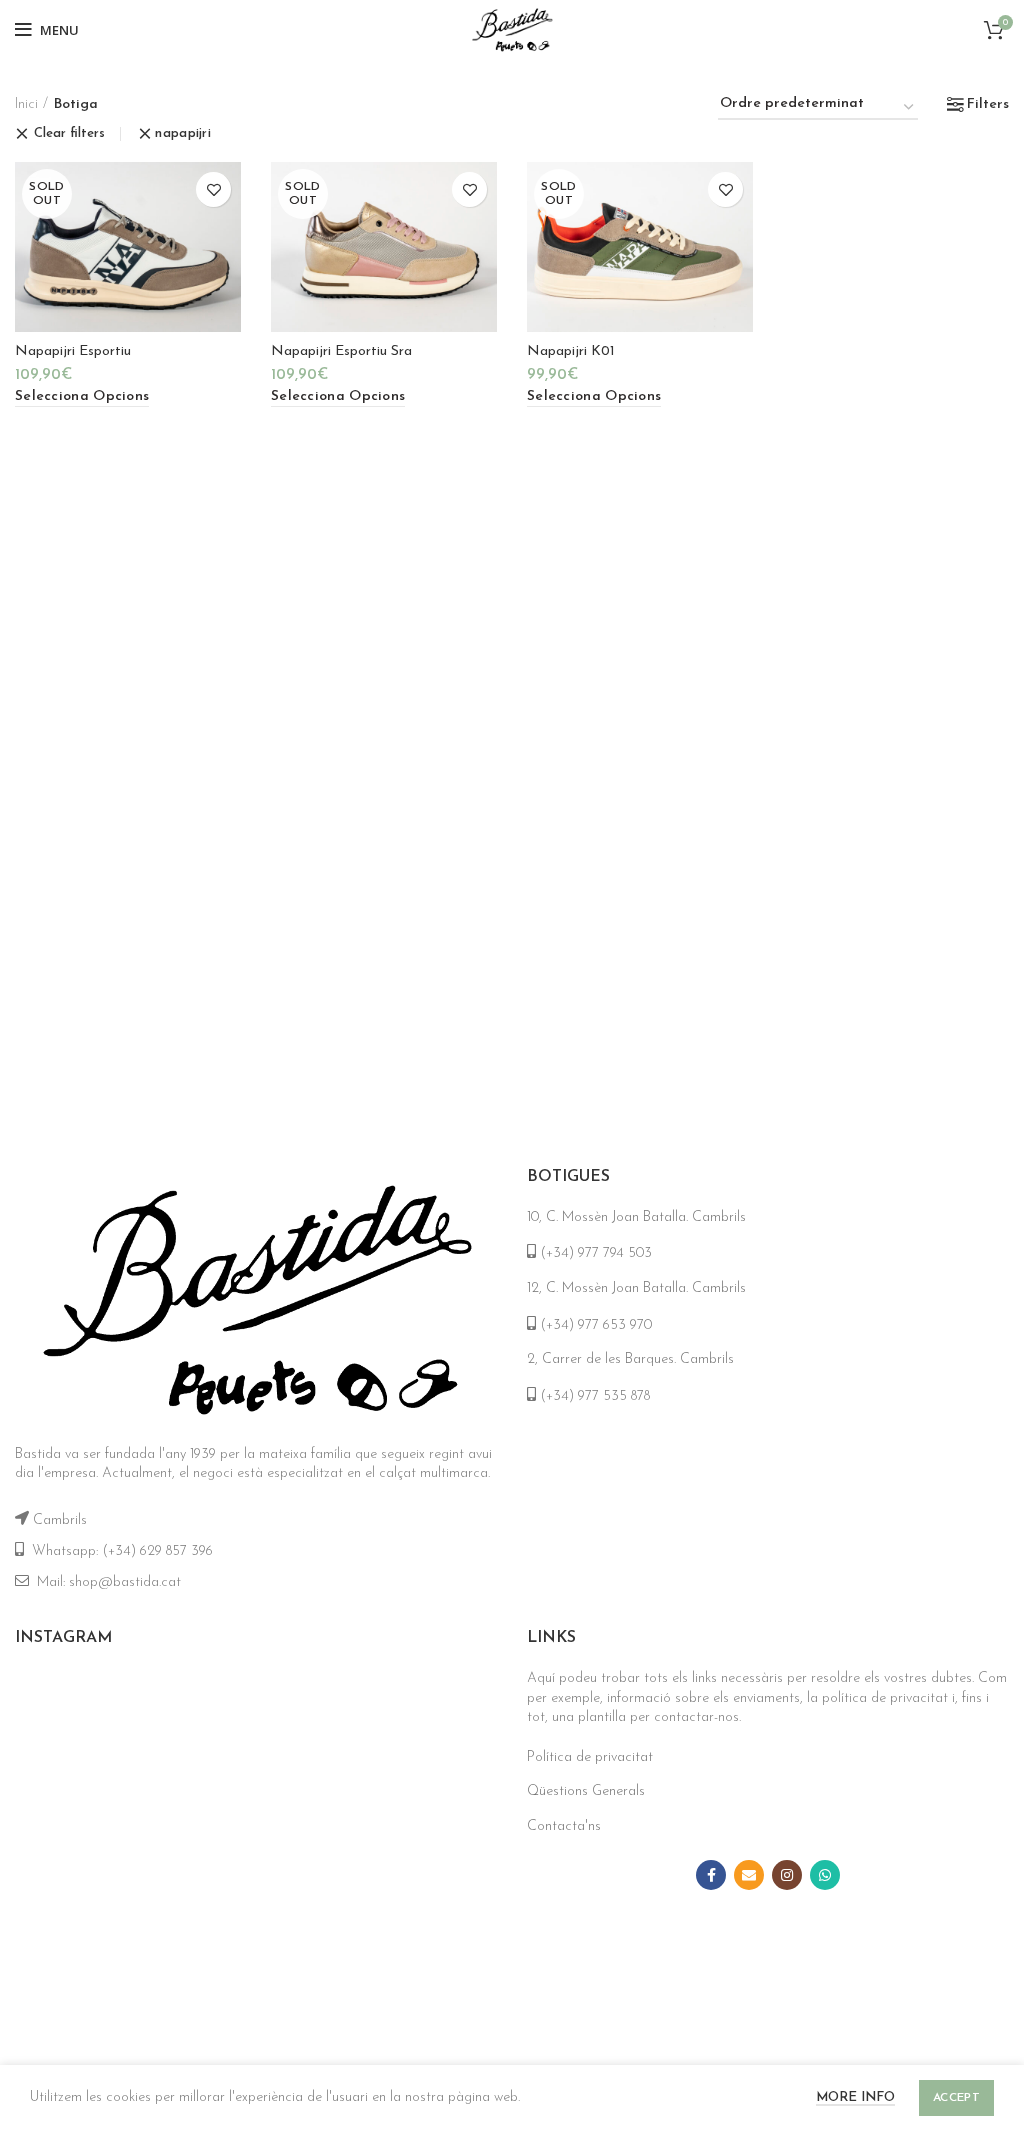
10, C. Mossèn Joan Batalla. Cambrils (636, 1217)
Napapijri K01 (571, 351)
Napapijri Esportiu (73, 351)
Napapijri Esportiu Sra (341, 351)
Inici (26, 104)
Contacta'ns (564, 1826)
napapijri (183, 133)
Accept (956, 2098)
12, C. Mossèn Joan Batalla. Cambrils (636, 1288)
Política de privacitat (590, 1757)
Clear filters (69, 133)
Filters (988, 105)
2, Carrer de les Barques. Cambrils (630, 1359)
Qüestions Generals (586, 1791)
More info (855, 2097)
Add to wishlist (213, 189)
